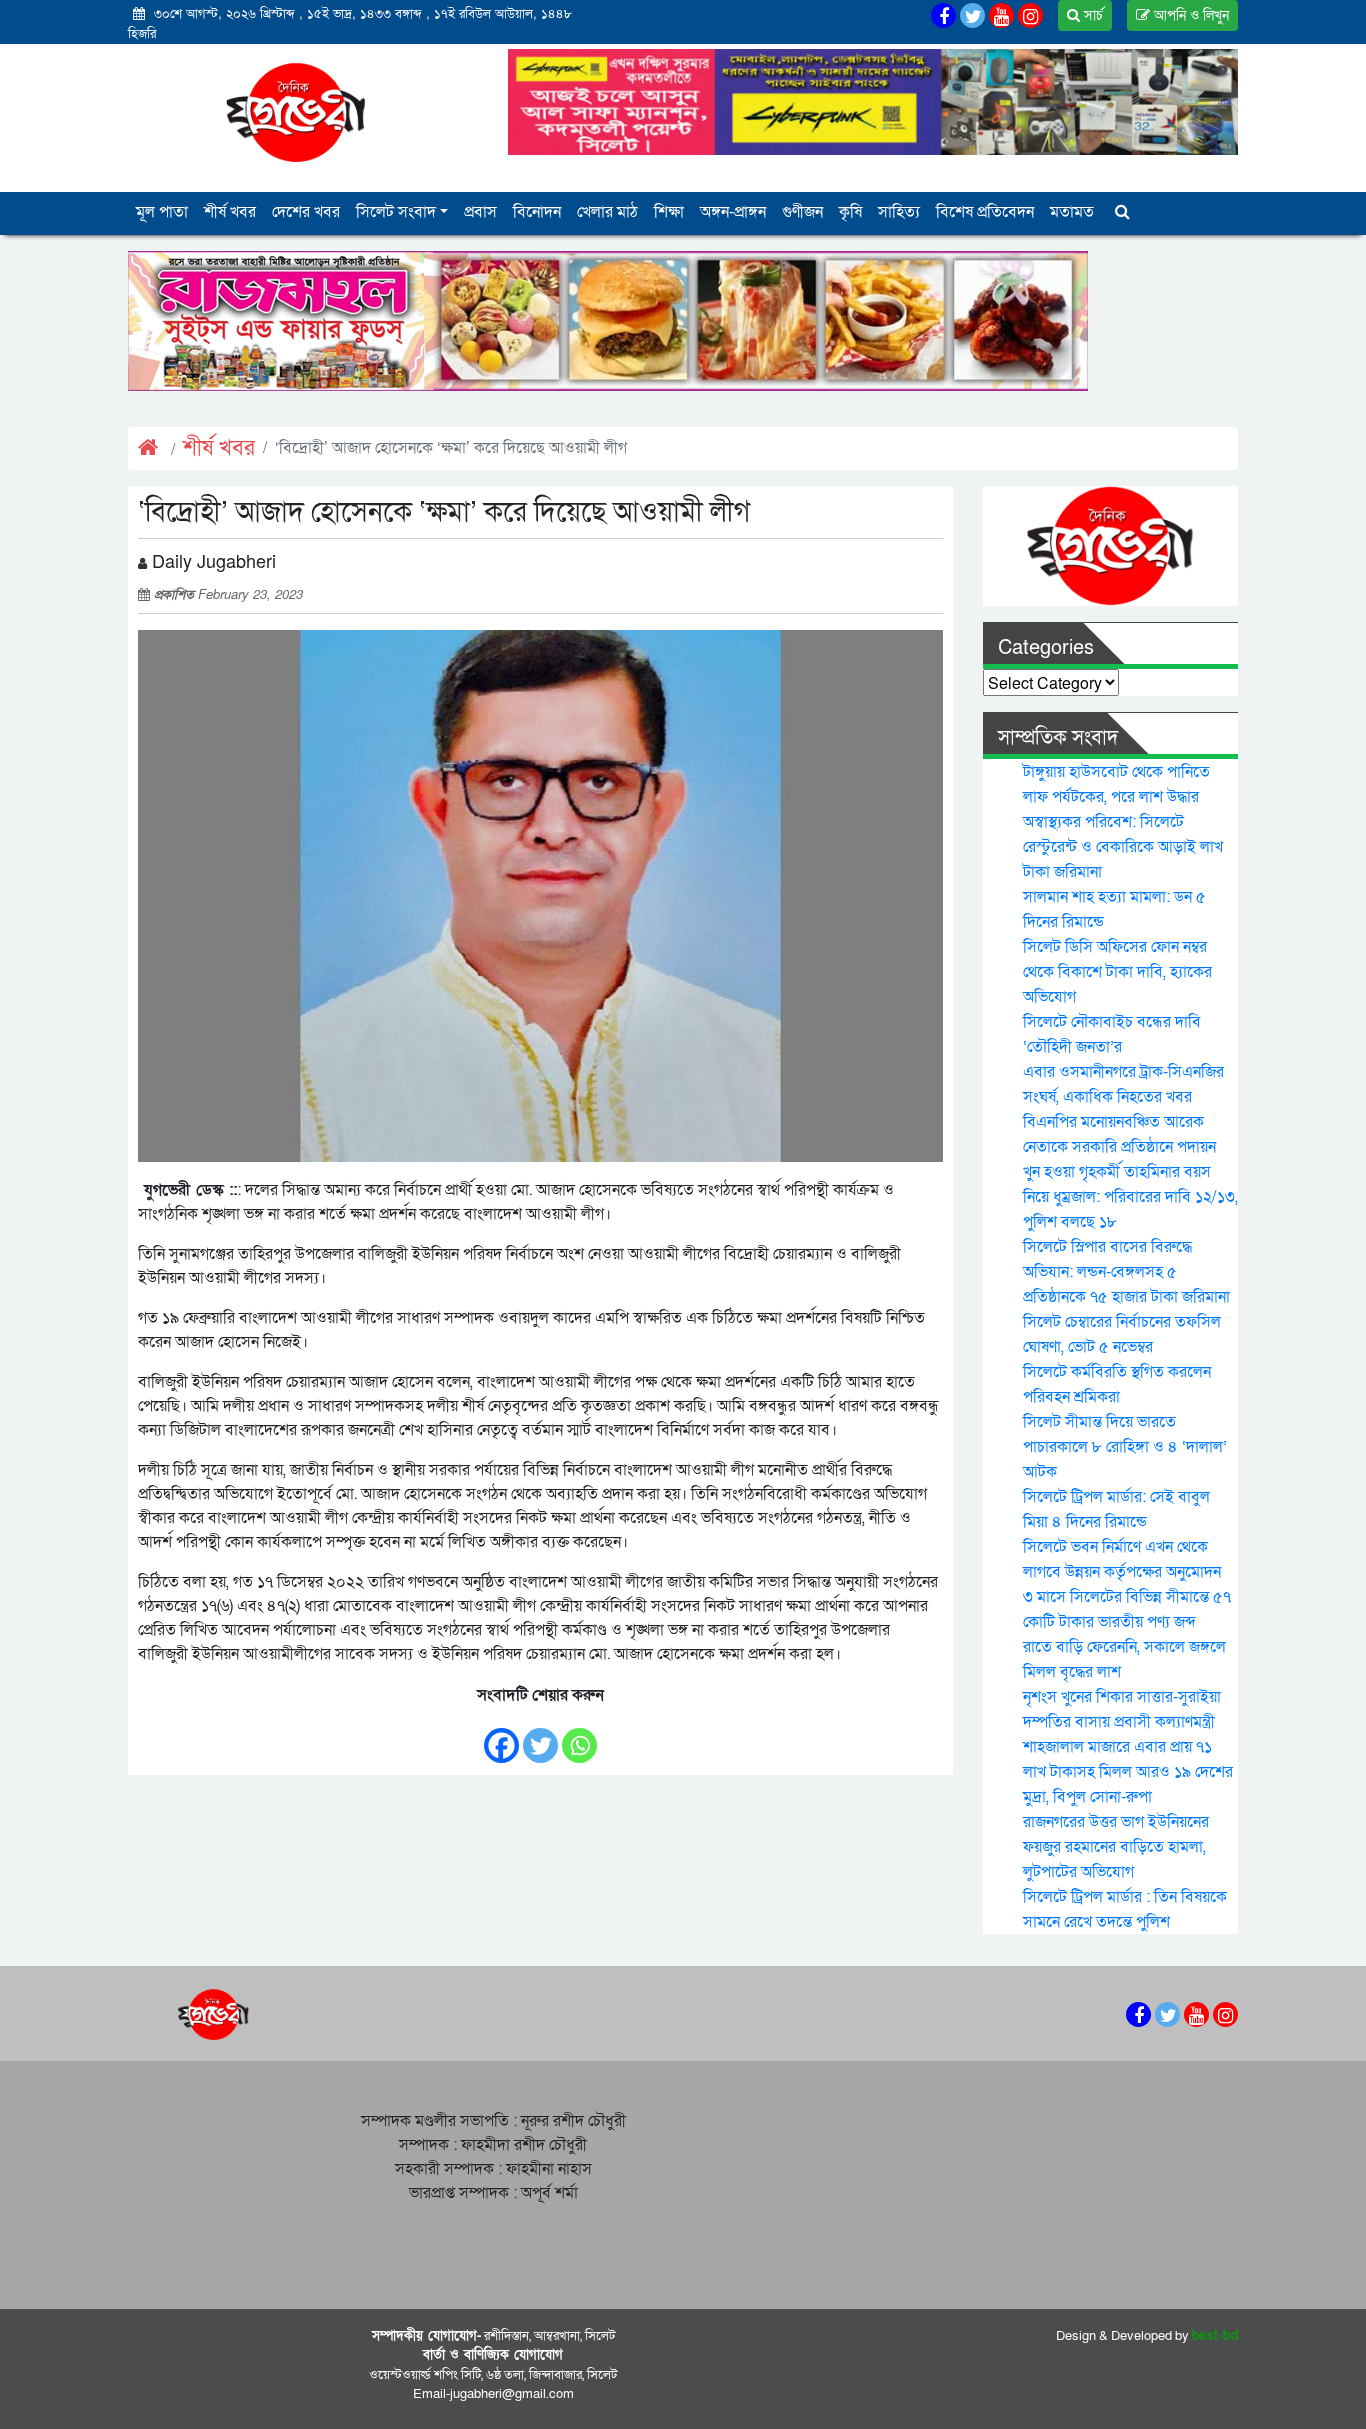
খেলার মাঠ (607, 212)
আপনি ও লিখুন (1189, 15)
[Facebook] (501, 1735)
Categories (1046, 648)
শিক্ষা (669, 212)
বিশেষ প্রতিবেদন (985, 212)
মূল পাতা (162, 212)
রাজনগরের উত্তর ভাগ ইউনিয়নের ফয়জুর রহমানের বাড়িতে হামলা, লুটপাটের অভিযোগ (1116, 1847)
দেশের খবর (306, 212)
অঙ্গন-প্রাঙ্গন (733, 212)
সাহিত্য (899, 212)
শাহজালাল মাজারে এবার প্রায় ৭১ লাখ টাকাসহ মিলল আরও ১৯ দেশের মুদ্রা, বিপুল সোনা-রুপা (1128, 1772)
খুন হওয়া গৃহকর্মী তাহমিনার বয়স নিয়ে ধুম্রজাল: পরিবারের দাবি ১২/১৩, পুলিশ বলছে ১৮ (1130, 1197)
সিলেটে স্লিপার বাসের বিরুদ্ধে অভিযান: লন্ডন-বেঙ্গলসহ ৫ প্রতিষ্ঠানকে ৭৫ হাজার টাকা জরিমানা (1126, 1272)
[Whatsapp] (579, 1735)
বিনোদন (537, 212)
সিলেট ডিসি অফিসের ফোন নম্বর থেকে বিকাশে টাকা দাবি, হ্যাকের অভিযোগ (1117, 972)
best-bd (1215, 2336)
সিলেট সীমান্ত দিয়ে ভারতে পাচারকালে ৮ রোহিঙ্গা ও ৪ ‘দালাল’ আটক (1125, 1447)
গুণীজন (802, 212)
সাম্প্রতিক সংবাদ (1058, 738)
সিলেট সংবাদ (396, 212)
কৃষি (850, 212)
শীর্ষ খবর (230, 212)
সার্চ (1091, 15)
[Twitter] (540, 1735)
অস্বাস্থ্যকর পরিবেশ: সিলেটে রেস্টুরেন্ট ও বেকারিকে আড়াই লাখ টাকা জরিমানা (1123, 847)
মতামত (1072, 212)
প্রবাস (480, 212)
